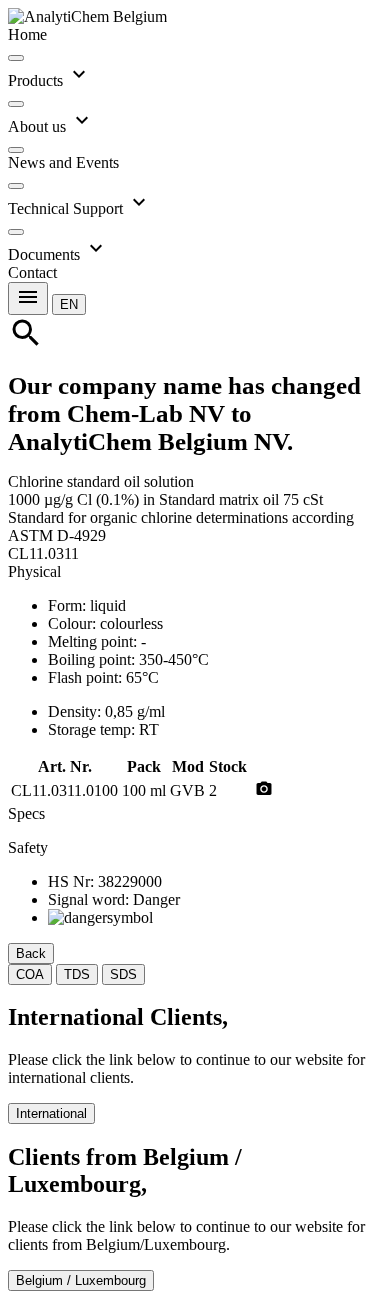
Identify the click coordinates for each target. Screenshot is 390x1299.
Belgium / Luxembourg (81, 1280)
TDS (77, 974)
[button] (69, 303)
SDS (123, 974)
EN (69, 304)
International (51, 1113)
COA (30, 974)
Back (31, 953)
